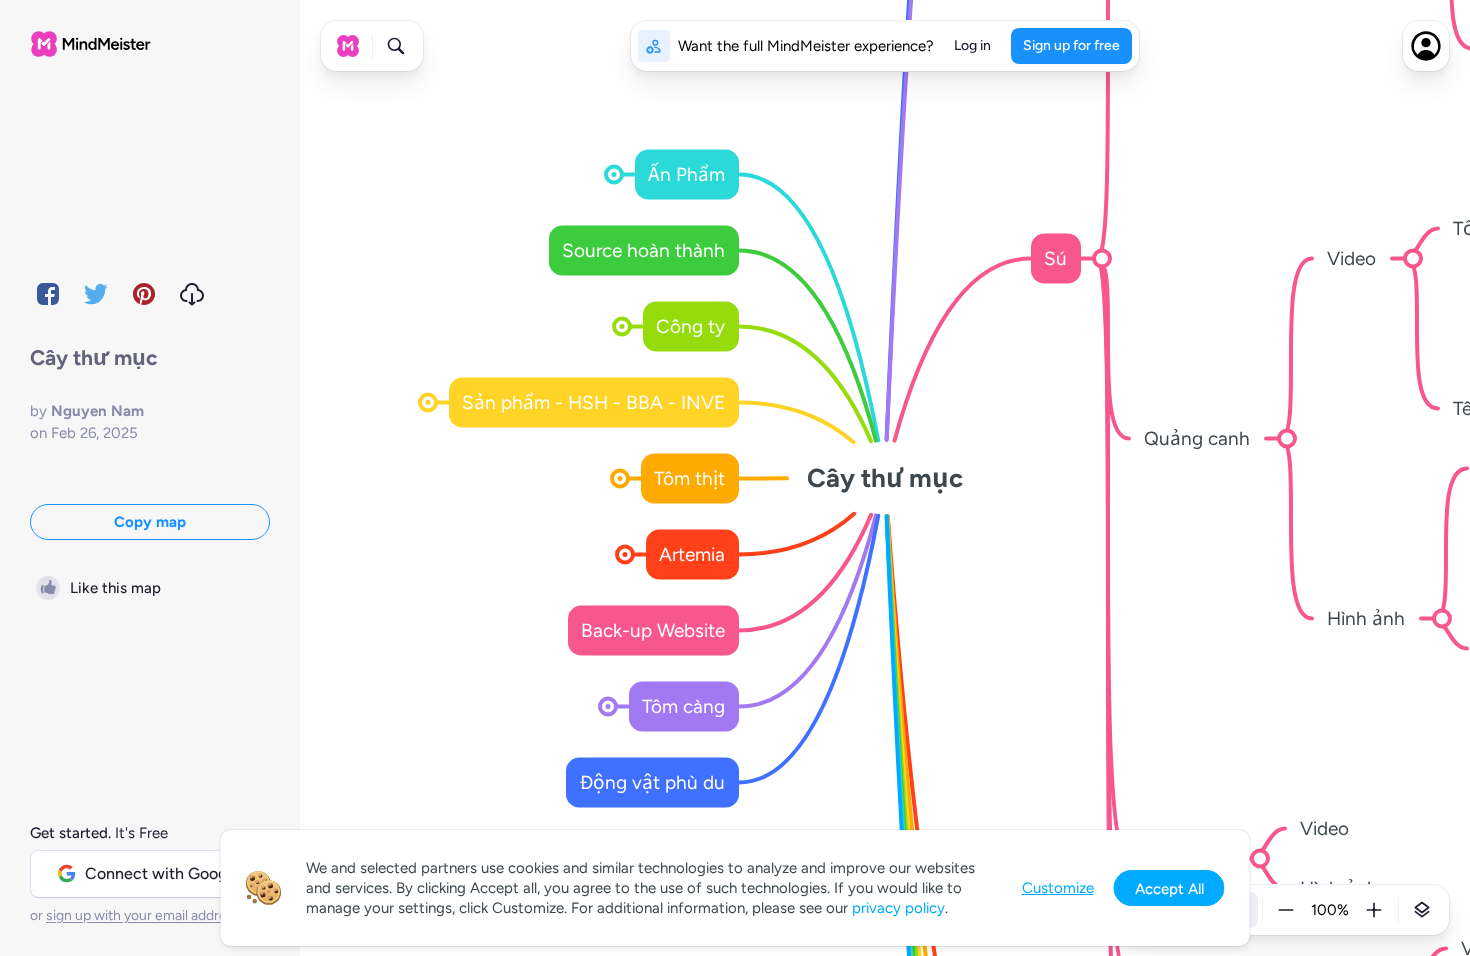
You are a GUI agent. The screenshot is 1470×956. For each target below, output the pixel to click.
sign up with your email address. (145, 915)
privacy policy (898, 908)
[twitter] (96, 294)
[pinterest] (144, 294)
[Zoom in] (1374, 910)
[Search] (396, 46)
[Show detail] (1422, 910)
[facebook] (48, 294)
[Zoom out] (1286, 910)
